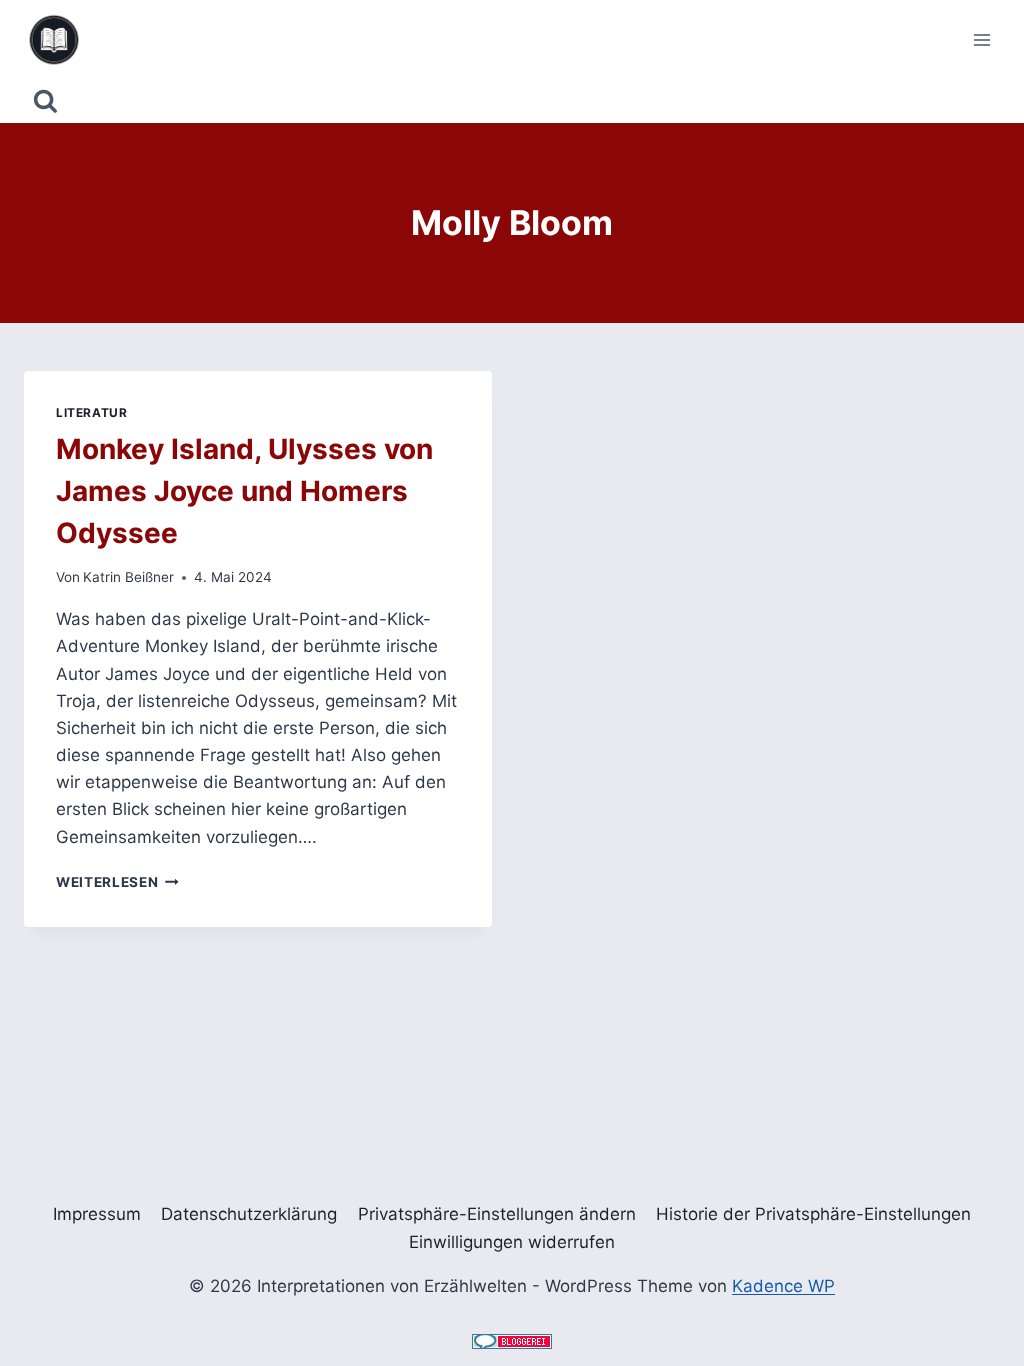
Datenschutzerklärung (249, 1214)
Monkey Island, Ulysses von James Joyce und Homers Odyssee (244, 491)
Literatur (91, 412)
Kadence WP (783, 1286)
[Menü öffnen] (981, 39)
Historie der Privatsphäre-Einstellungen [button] (813, 1214)
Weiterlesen (117, 882)
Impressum (97, 1214)
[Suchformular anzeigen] (45, 101)
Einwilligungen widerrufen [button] (512, 1242)
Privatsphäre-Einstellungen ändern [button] (497, 1214)
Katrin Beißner (128, 577)
